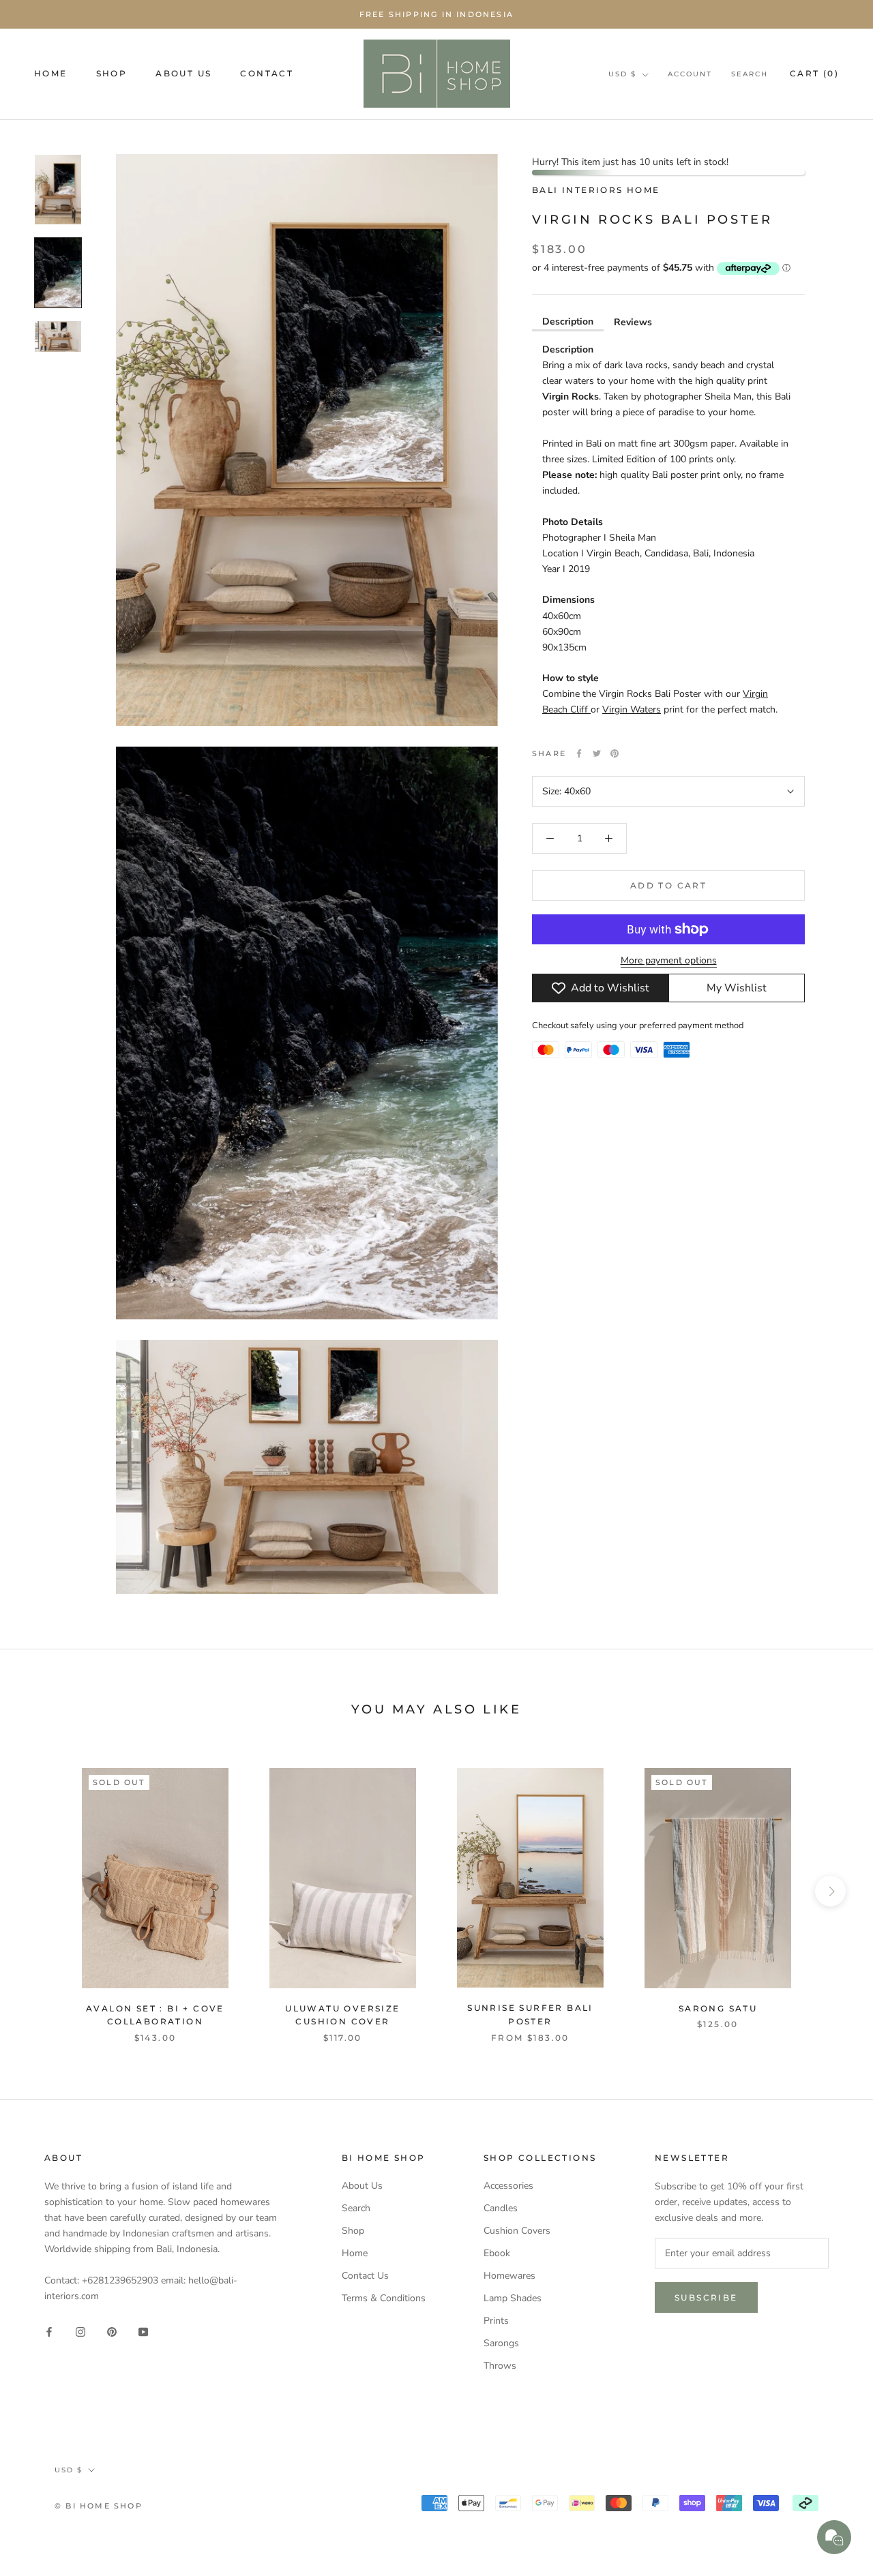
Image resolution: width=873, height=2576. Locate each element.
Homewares (509, 2276)
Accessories (508, 2186)
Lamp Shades (513, 2298)
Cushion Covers (517, 2231)
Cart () (814, 73)
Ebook (497, 2253)
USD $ (622, 74)
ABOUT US (183, 73)
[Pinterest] (615, 753)
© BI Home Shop (99, 2506)
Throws (500, 2366)
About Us (362, 2186)
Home (355, 2253)
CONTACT (267, 73)
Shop (353, 2231)
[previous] (43, 1891)
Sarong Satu (718, 2008)
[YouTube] (143, 2331)
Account (690, 74)
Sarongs (501, 2343)
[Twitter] (597, 753)
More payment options (669, 960)
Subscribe (706, 2297)
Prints (496, 2321)
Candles (501, 2208)
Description (568, 321)
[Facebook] (579, 753)
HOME (51, 73)
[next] (830, 1891)
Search (750, 74)
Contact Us (365, 2276)
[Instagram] (80, 2331)
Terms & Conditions (384, 2298)
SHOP (112, 73)
